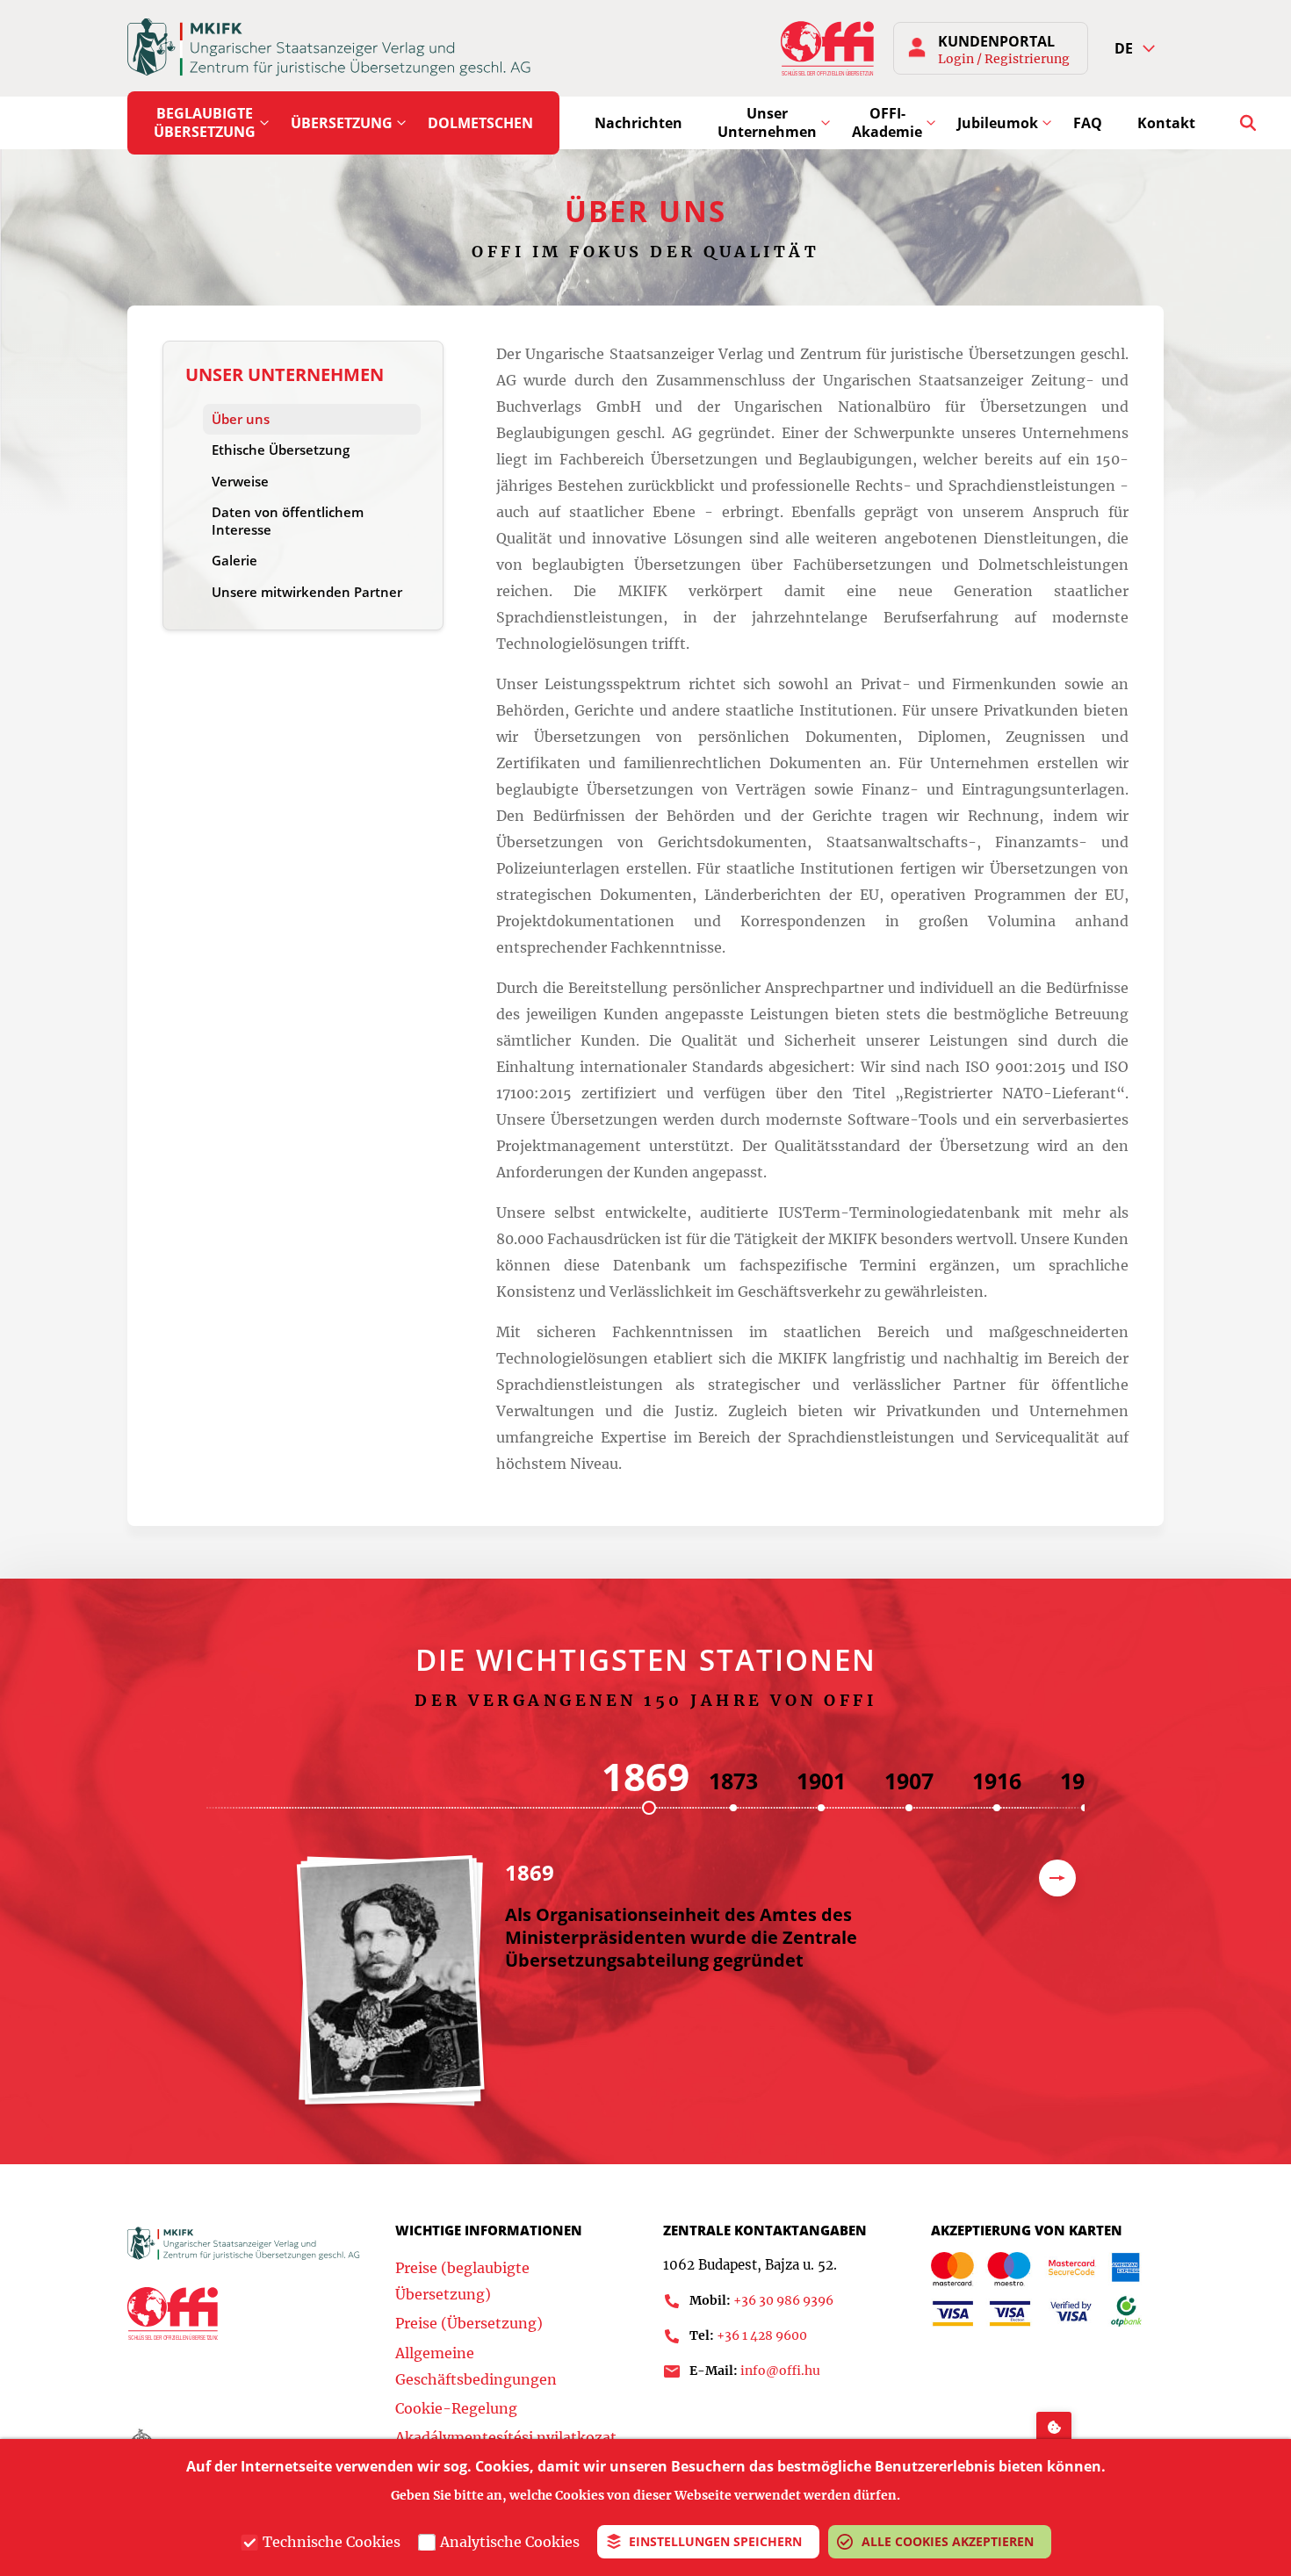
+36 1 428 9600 (762, 2335)
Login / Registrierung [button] (1004, 59)
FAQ (1088, 123)
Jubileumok (998, 123)
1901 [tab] (821, 1781)
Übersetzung (342, 123)
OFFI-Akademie (887, 122)
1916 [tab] (997, 1781)
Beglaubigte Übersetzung (205, 122)
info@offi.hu (780, 2371)
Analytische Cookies (510, 2542)
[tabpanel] (645, 1990)
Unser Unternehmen (767, 122)
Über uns (241, 419)
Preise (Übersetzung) (469, 2323)
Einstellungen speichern (715, 2541)
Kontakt (1166, 123)
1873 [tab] (733, 1781)
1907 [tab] (909, 1781)
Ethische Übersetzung (281, 450)
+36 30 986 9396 (783, 2300)
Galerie (234, 560)
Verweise (240, 481)
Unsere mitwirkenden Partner (307, 592)
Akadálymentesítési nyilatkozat (506, 2437)
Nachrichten (638, 123)
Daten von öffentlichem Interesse (288, 521)
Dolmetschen (480, 123)
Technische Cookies (332, 2542)
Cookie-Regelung (456, 2408)
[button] (1135, 49)
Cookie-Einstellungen (1054, 2425)
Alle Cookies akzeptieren (948, 2541)
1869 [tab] (645, 1776)
